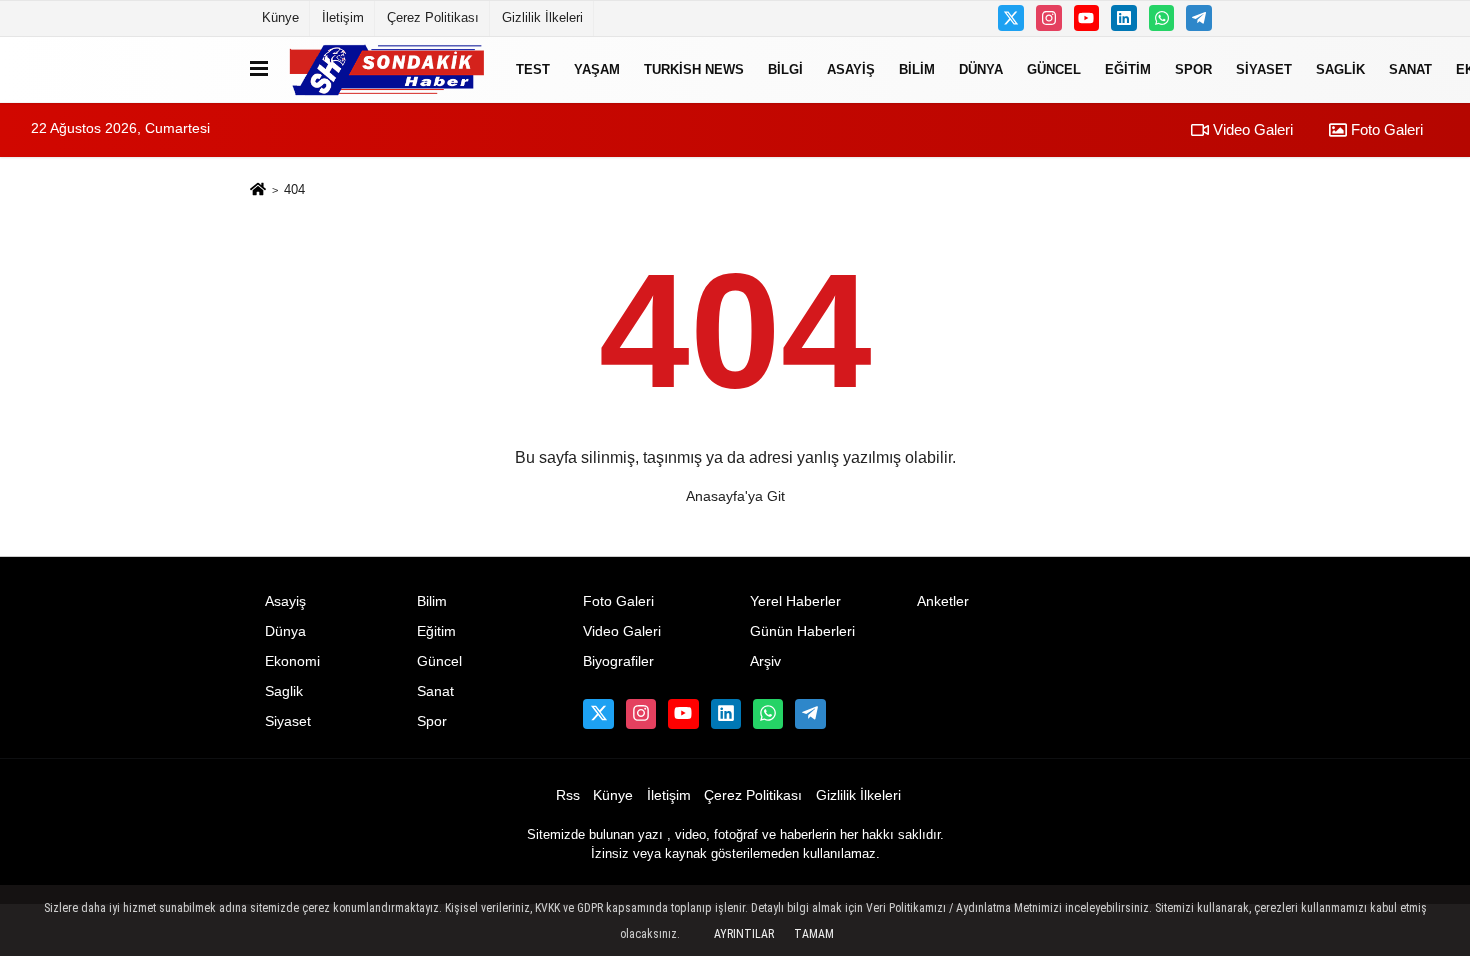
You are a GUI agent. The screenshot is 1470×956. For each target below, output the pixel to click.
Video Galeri (1251, 129)
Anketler (943, 601)
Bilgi (785, 69)
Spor (1193, 69)
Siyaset (1264, 69)
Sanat (1410, 69)
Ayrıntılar (744, 934)
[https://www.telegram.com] (1199, 18)
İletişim (343, 17)
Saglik (1340, 69)
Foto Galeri (1385, 129)
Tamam (814, 934)
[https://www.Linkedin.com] (1124, 18)
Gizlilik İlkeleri (542, 17)
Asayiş (851, 69)
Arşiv (765, 661)
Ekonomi (292, 661)
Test (533, 69)
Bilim (917, 69)
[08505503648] (1162, 18)
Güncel (1054, 69)
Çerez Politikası (433, 17)
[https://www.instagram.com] (1049, 18)
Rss (568, 795)
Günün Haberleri (802, 631)
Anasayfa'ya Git (735, 496)
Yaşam (597, 69)
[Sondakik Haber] (388, 69)
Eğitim (1128, 69)
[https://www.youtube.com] (1087, 18)
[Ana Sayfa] (258, 190)
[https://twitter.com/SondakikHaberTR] (1011, 18)
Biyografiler (618, 661)
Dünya (981, 69)
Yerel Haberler (795, 601)
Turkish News (694, 69)
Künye (280, 17)
